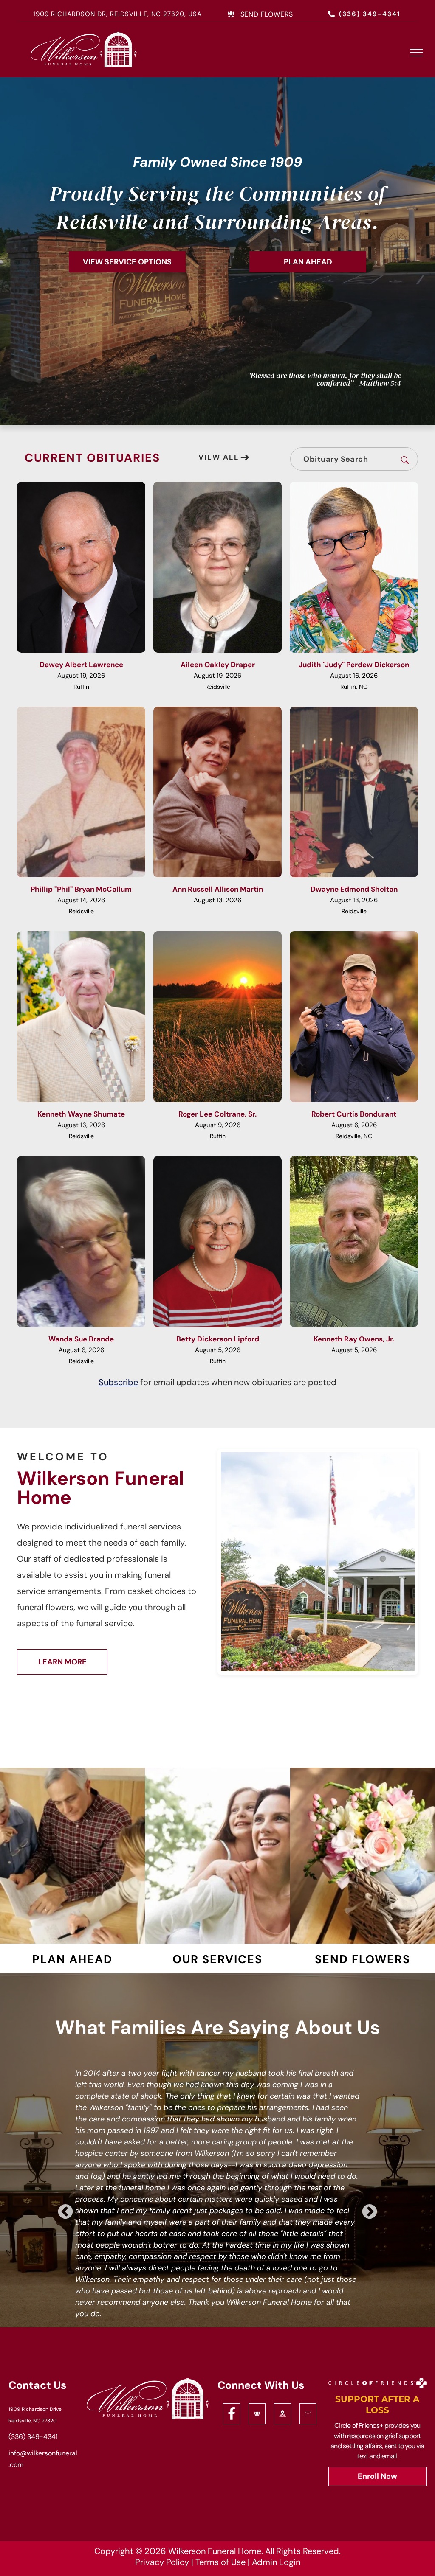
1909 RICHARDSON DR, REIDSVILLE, (91, 14)
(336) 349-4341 (33, 2437)
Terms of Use (220, 2562)
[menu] (416, 53)
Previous (65, 2212)
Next (370, 2212)
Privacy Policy (162, 2562)
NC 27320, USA (177, 14)
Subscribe (118, 1382)
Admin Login (276, 2562)
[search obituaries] (407, 459)
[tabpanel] (217, 2202)
